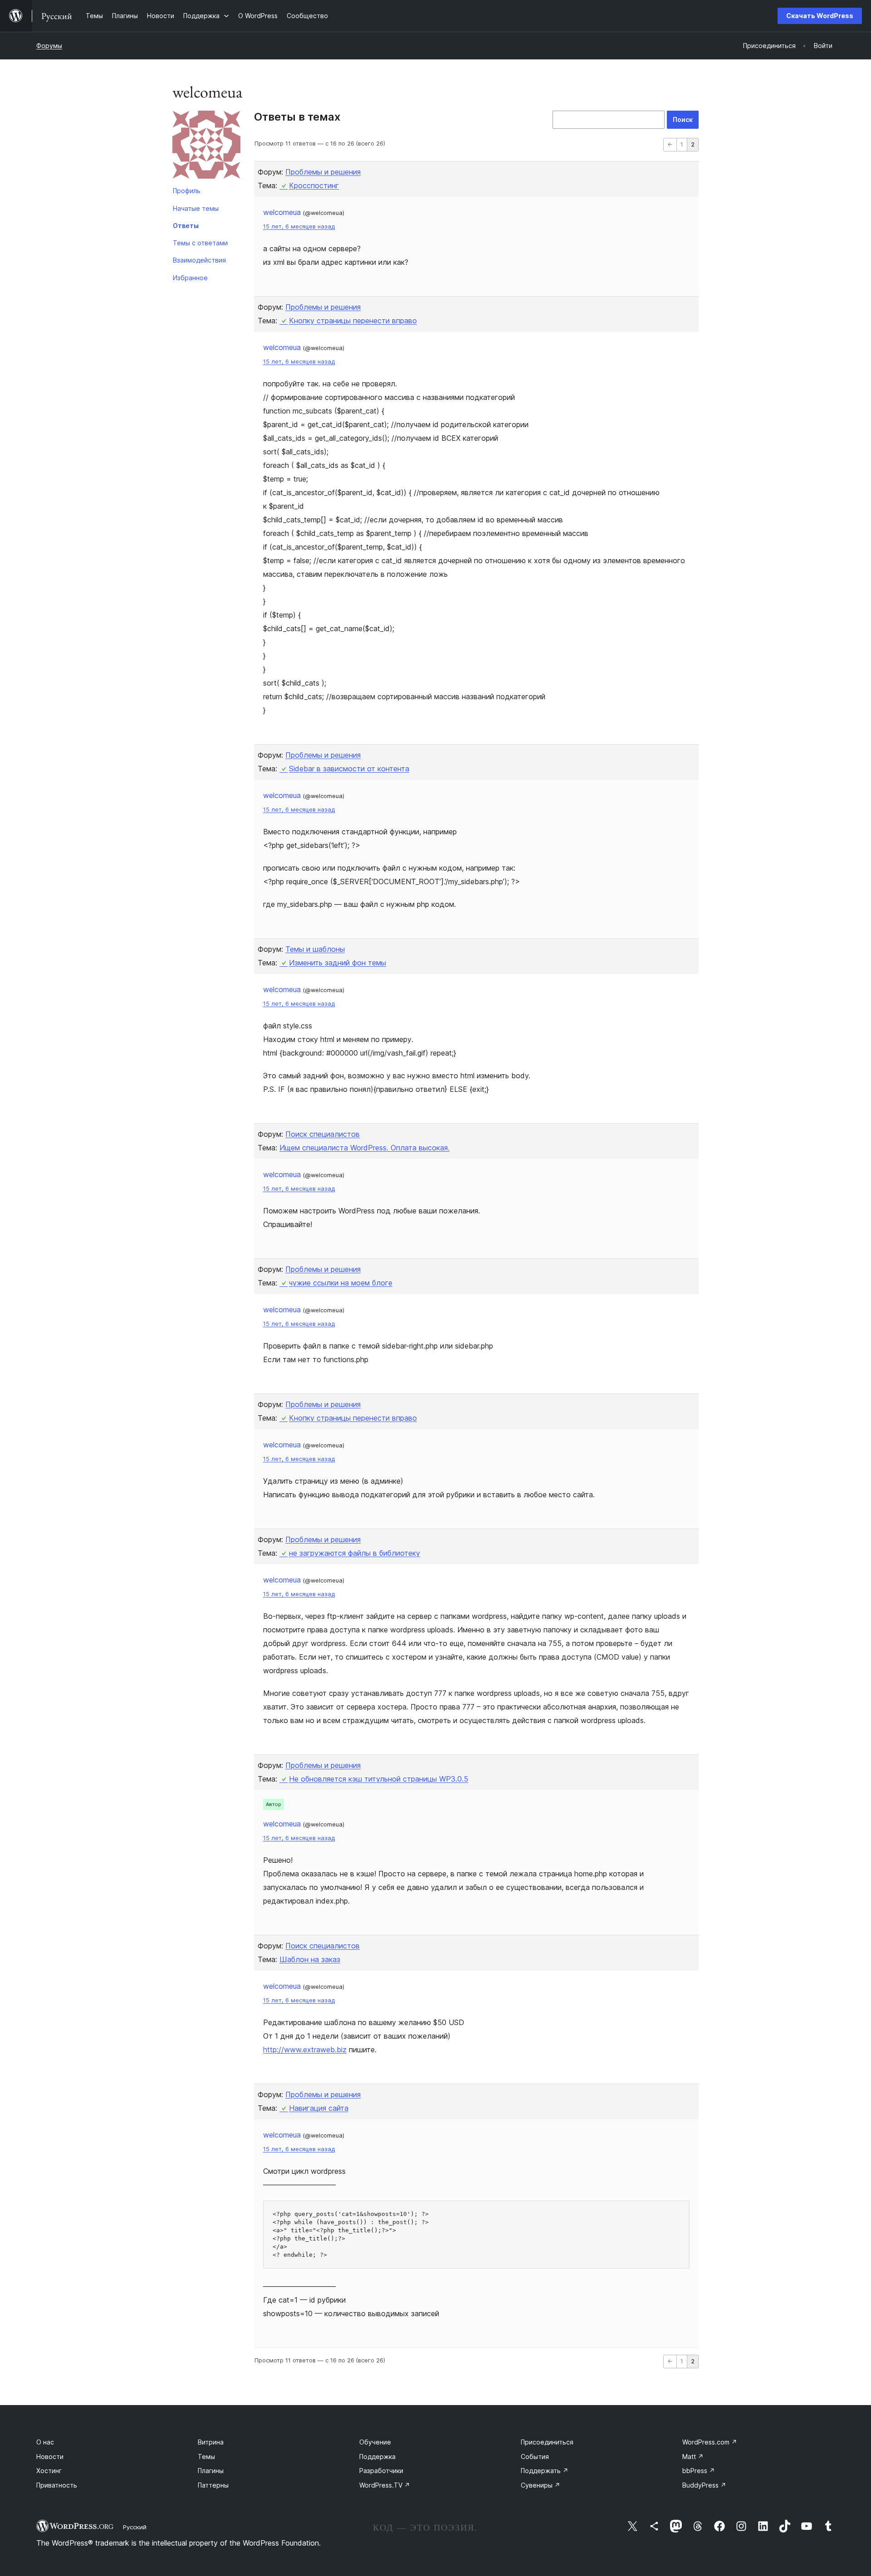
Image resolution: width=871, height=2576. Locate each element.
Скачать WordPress (820, 16)
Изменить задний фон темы (338, 963)
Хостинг (49, 2471)
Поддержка (377, 2457)
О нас (45, 2442)
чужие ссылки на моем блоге (341, 1283)
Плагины (211, 2471)
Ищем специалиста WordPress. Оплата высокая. (365, 1148)
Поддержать (545, 2471)
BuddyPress (704, 2485)
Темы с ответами (200, 243)
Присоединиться (547, 2442)
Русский (135, 2527)
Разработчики (381, 2471)
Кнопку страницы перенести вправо (353, 321)
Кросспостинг (314, 185)
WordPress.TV (385, 2485)
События (535, 2457)
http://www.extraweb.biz (305, 2050)
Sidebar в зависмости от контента (349, 769)
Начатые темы (196, 208)
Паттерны (213, 2485)
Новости (50, 2457)
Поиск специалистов (323, 1134)
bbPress (699, 2471)
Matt (693, 2457)
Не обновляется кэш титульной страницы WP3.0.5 (379, 1779)
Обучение (375, 2442)
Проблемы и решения (323, 172)
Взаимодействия (199, 260)
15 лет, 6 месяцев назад (299, 226)
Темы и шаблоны (315, 949)
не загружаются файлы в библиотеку (355, 1553)
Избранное (190, 278)
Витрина (211, 2442)
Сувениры (541, 2485)
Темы (206, 2457)
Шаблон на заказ (310, 1959)
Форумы (49, 46)
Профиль (187, 191)
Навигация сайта (319, 2108)
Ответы (186, 226)
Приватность (57, 2485)
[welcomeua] (206, 146)
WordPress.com (710, 2442)
